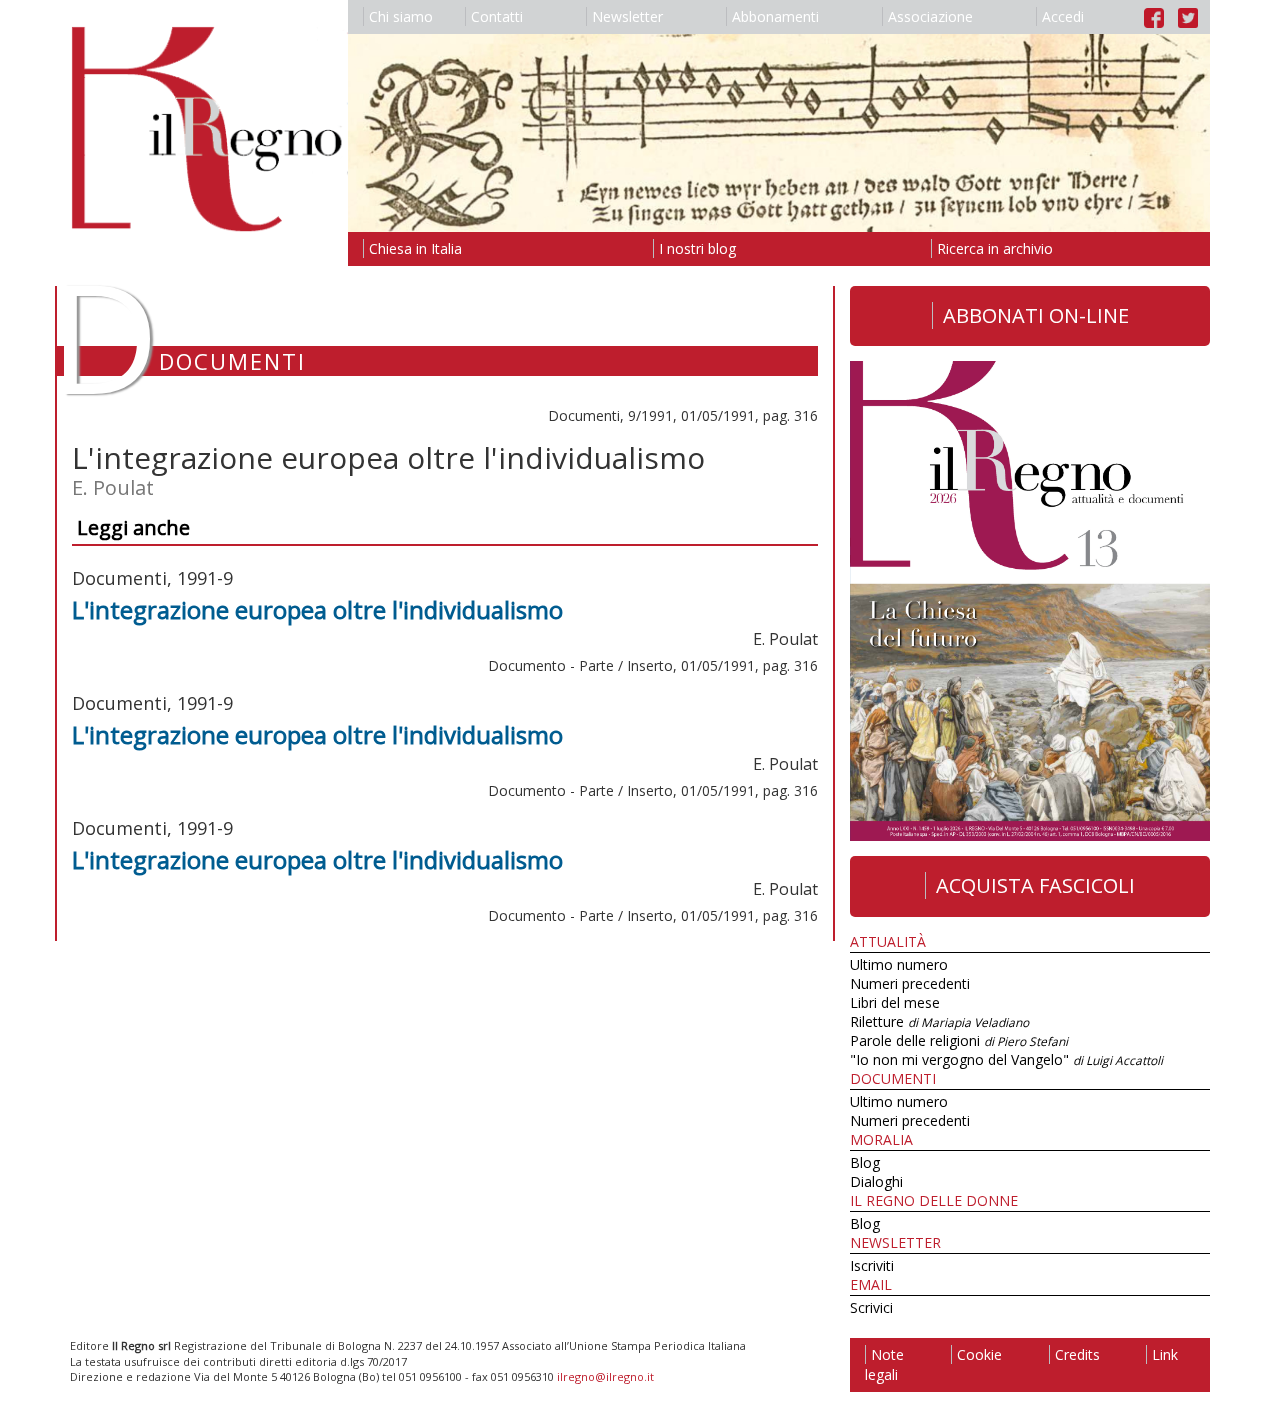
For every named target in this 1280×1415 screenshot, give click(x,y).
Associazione (930, 16)
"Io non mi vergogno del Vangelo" (1006, 1059)
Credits (1077, 1354)
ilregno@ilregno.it (605, 1376)
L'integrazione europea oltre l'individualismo (317, 609)
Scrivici (871, 1307)
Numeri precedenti (910, 983)
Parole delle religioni (959, 1040)
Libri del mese (895, 1002)
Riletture (939, 1021)
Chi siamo (401, 16)
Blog (865, 1162)
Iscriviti (872, 1265)
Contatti (497, 16)
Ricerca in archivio (995, 248)
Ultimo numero (899, 964)
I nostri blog (697, 248)
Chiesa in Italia (415, 248)
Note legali (884, 1364)
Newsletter (627, 16)
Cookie (979, 1354)
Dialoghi (876, 1181)
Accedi (1063, 16)
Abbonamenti (775, 16)
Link (1165, 1354)
